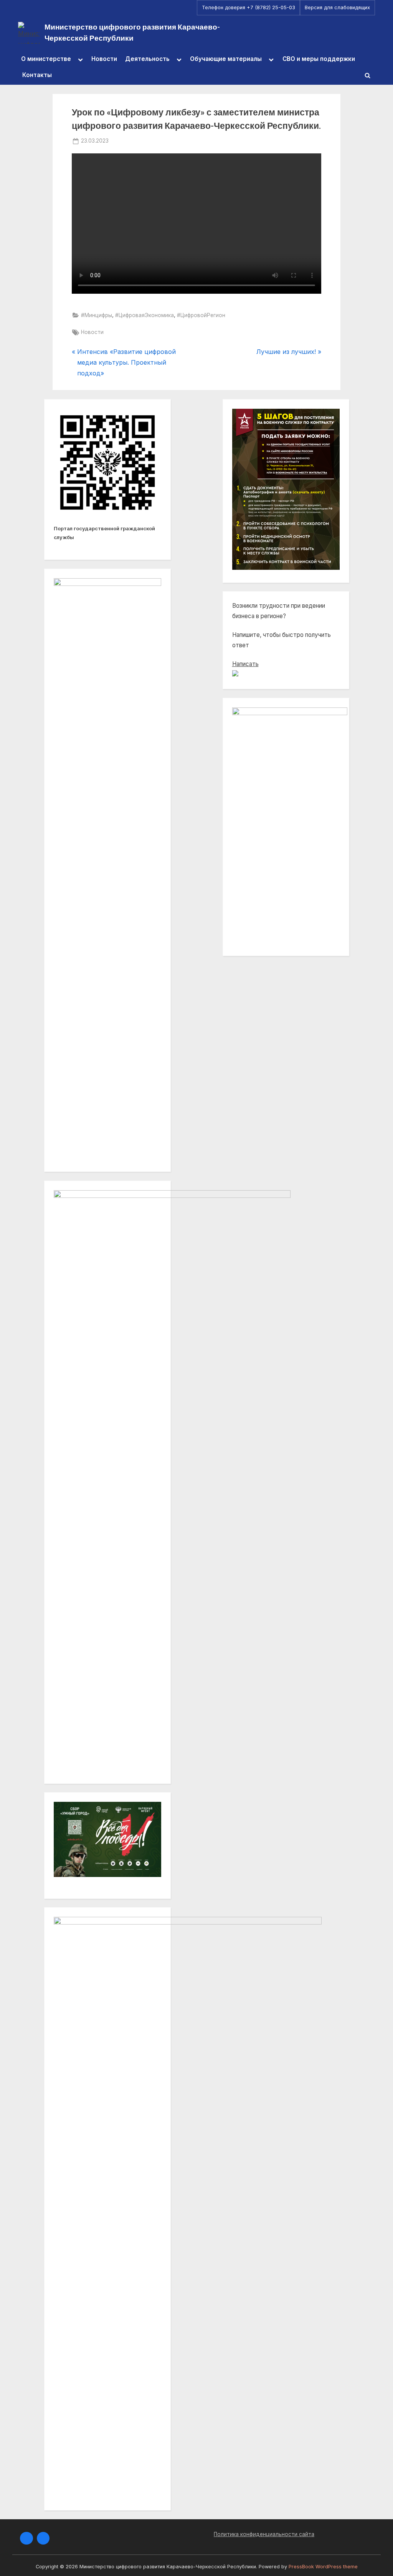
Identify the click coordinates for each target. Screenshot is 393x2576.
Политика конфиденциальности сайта (264, 2534)
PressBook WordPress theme (323, 2567)
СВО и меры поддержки (319, 59)
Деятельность (147, 59)
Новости (104, 59)
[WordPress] (43, 2538)
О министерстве (46, 59)
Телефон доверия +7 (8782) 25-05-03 (249, 7)
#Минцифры (97, 315)
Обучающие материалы (226, 59)
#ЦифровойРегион (201, 315)
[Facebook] (26, 2538)
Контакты (37, 75)
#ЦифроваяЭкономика (144, 315)
